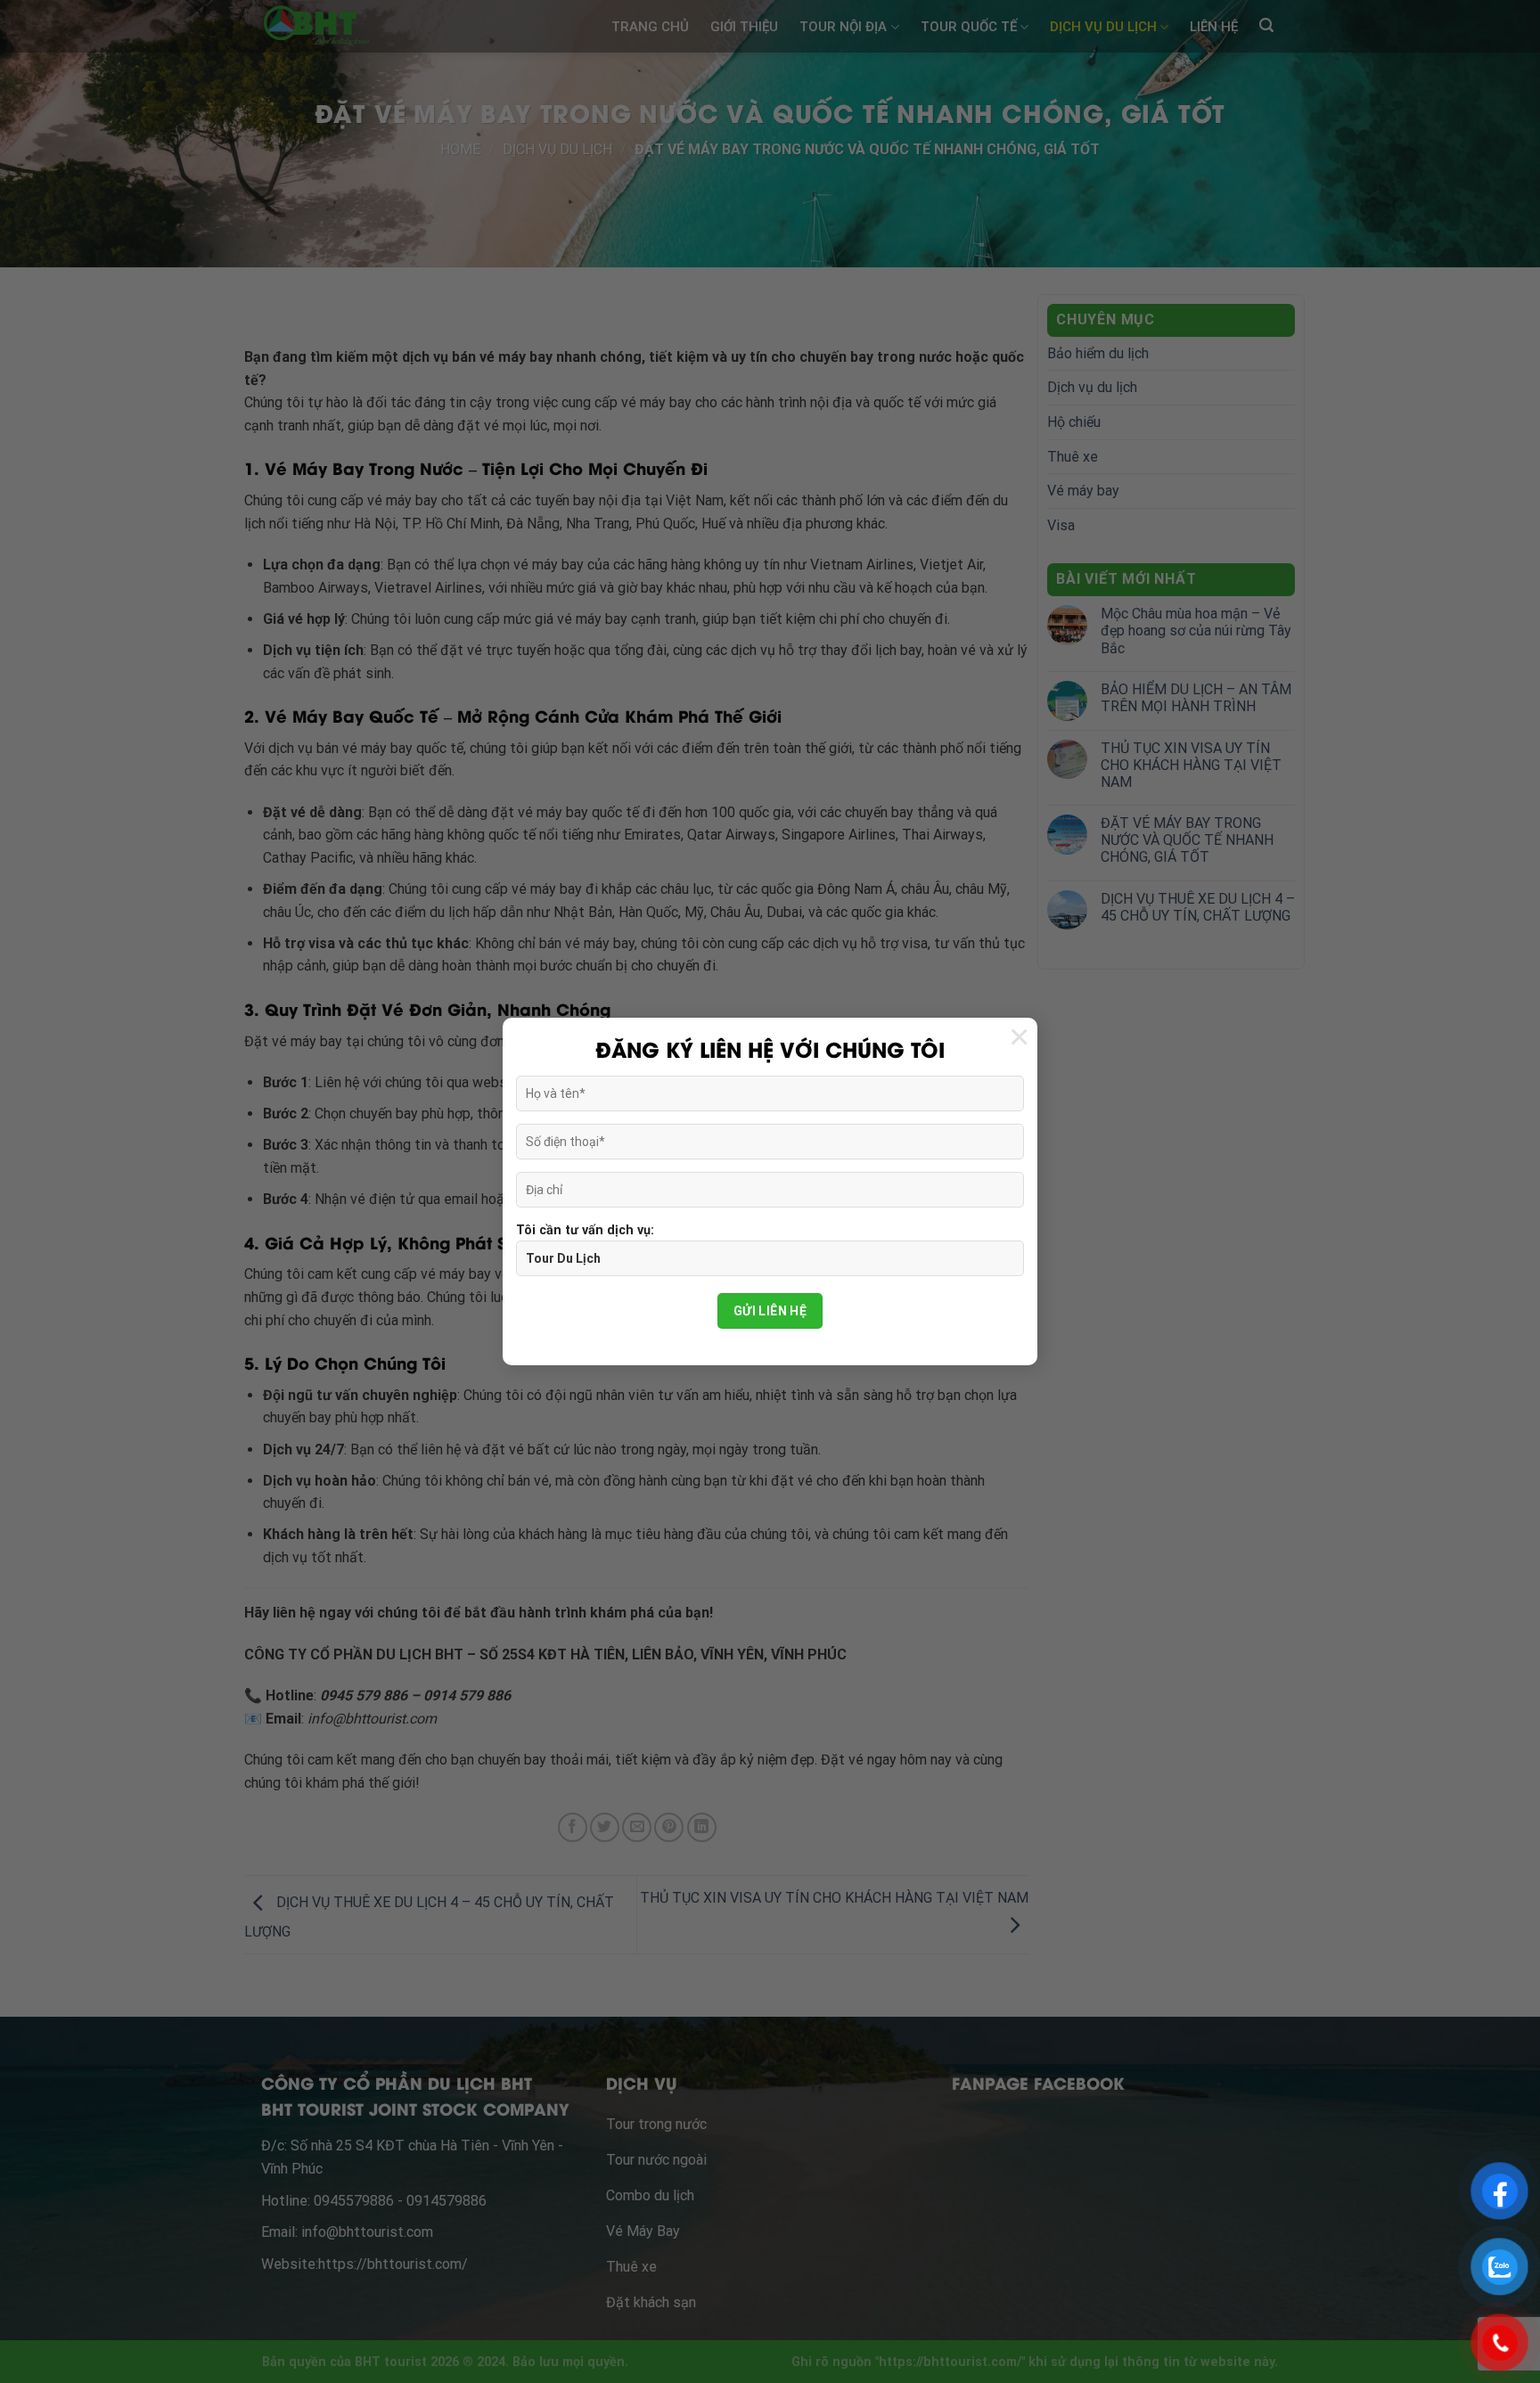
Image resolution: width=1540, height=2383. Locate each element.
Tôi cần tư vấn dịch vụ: (585, 1230)
